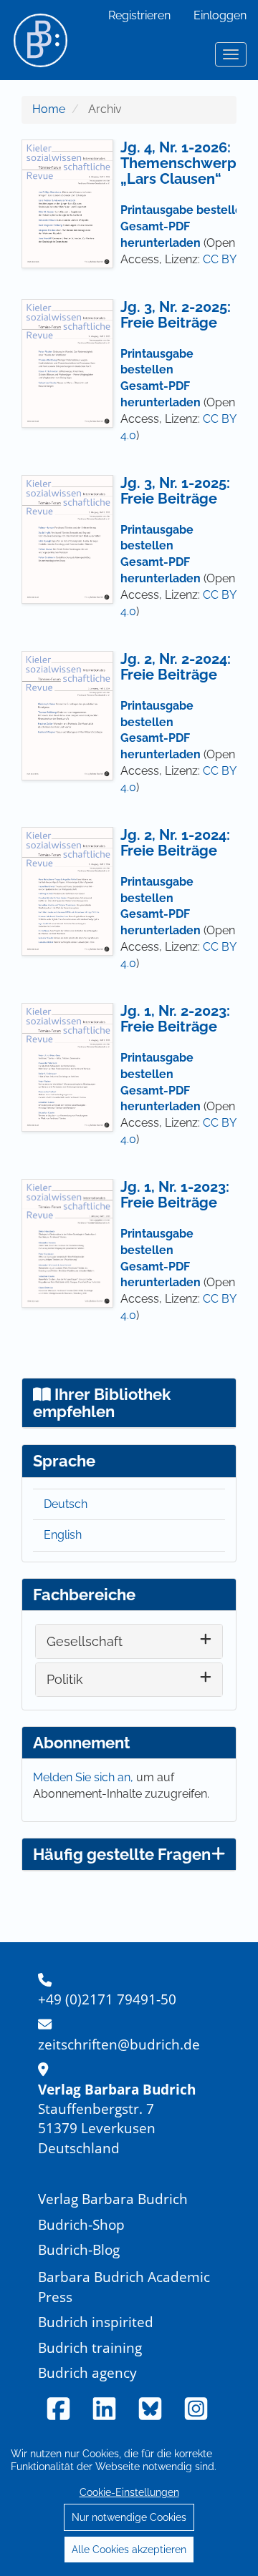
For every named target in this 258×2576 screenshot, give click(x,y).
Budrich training (90, 2347)
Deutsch (66, 1504)
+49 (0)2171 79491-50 (107, 1999)
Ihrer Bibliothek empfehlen (102, 1403)
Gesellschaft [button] (85, 1641)
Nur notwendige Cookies (129, 2517)
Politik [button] (65, 1679)
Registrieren (139, 15)
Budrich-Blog (79, 2249)
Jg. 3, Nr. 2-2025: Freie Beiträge (176, 315)
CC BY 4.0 (229, 259)
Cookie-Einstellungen (129, 2492)
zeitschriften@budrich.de (119, 2044)
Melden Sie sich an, (85, 1777)
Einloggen (220, 15)
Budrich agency (87, 2372)
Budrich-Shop (81, 2224)
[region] (129, 2501)
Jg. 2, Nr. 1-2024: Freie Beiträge (175, 843)
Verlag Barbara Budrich (113, 2199)
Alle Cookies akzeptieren (129, 2550)
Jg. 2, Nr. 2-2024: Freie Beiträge (176, 667)
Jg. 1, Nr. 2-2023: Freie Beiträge (175, 1019)
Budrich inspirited (96, 2322)
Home (49, 109)
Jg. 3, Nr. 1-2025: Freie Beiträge (175, 491)
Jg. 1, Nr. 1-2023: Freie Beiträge (175, 1195)
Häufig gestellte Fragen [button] (122, 1854)
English (63, 1535)
